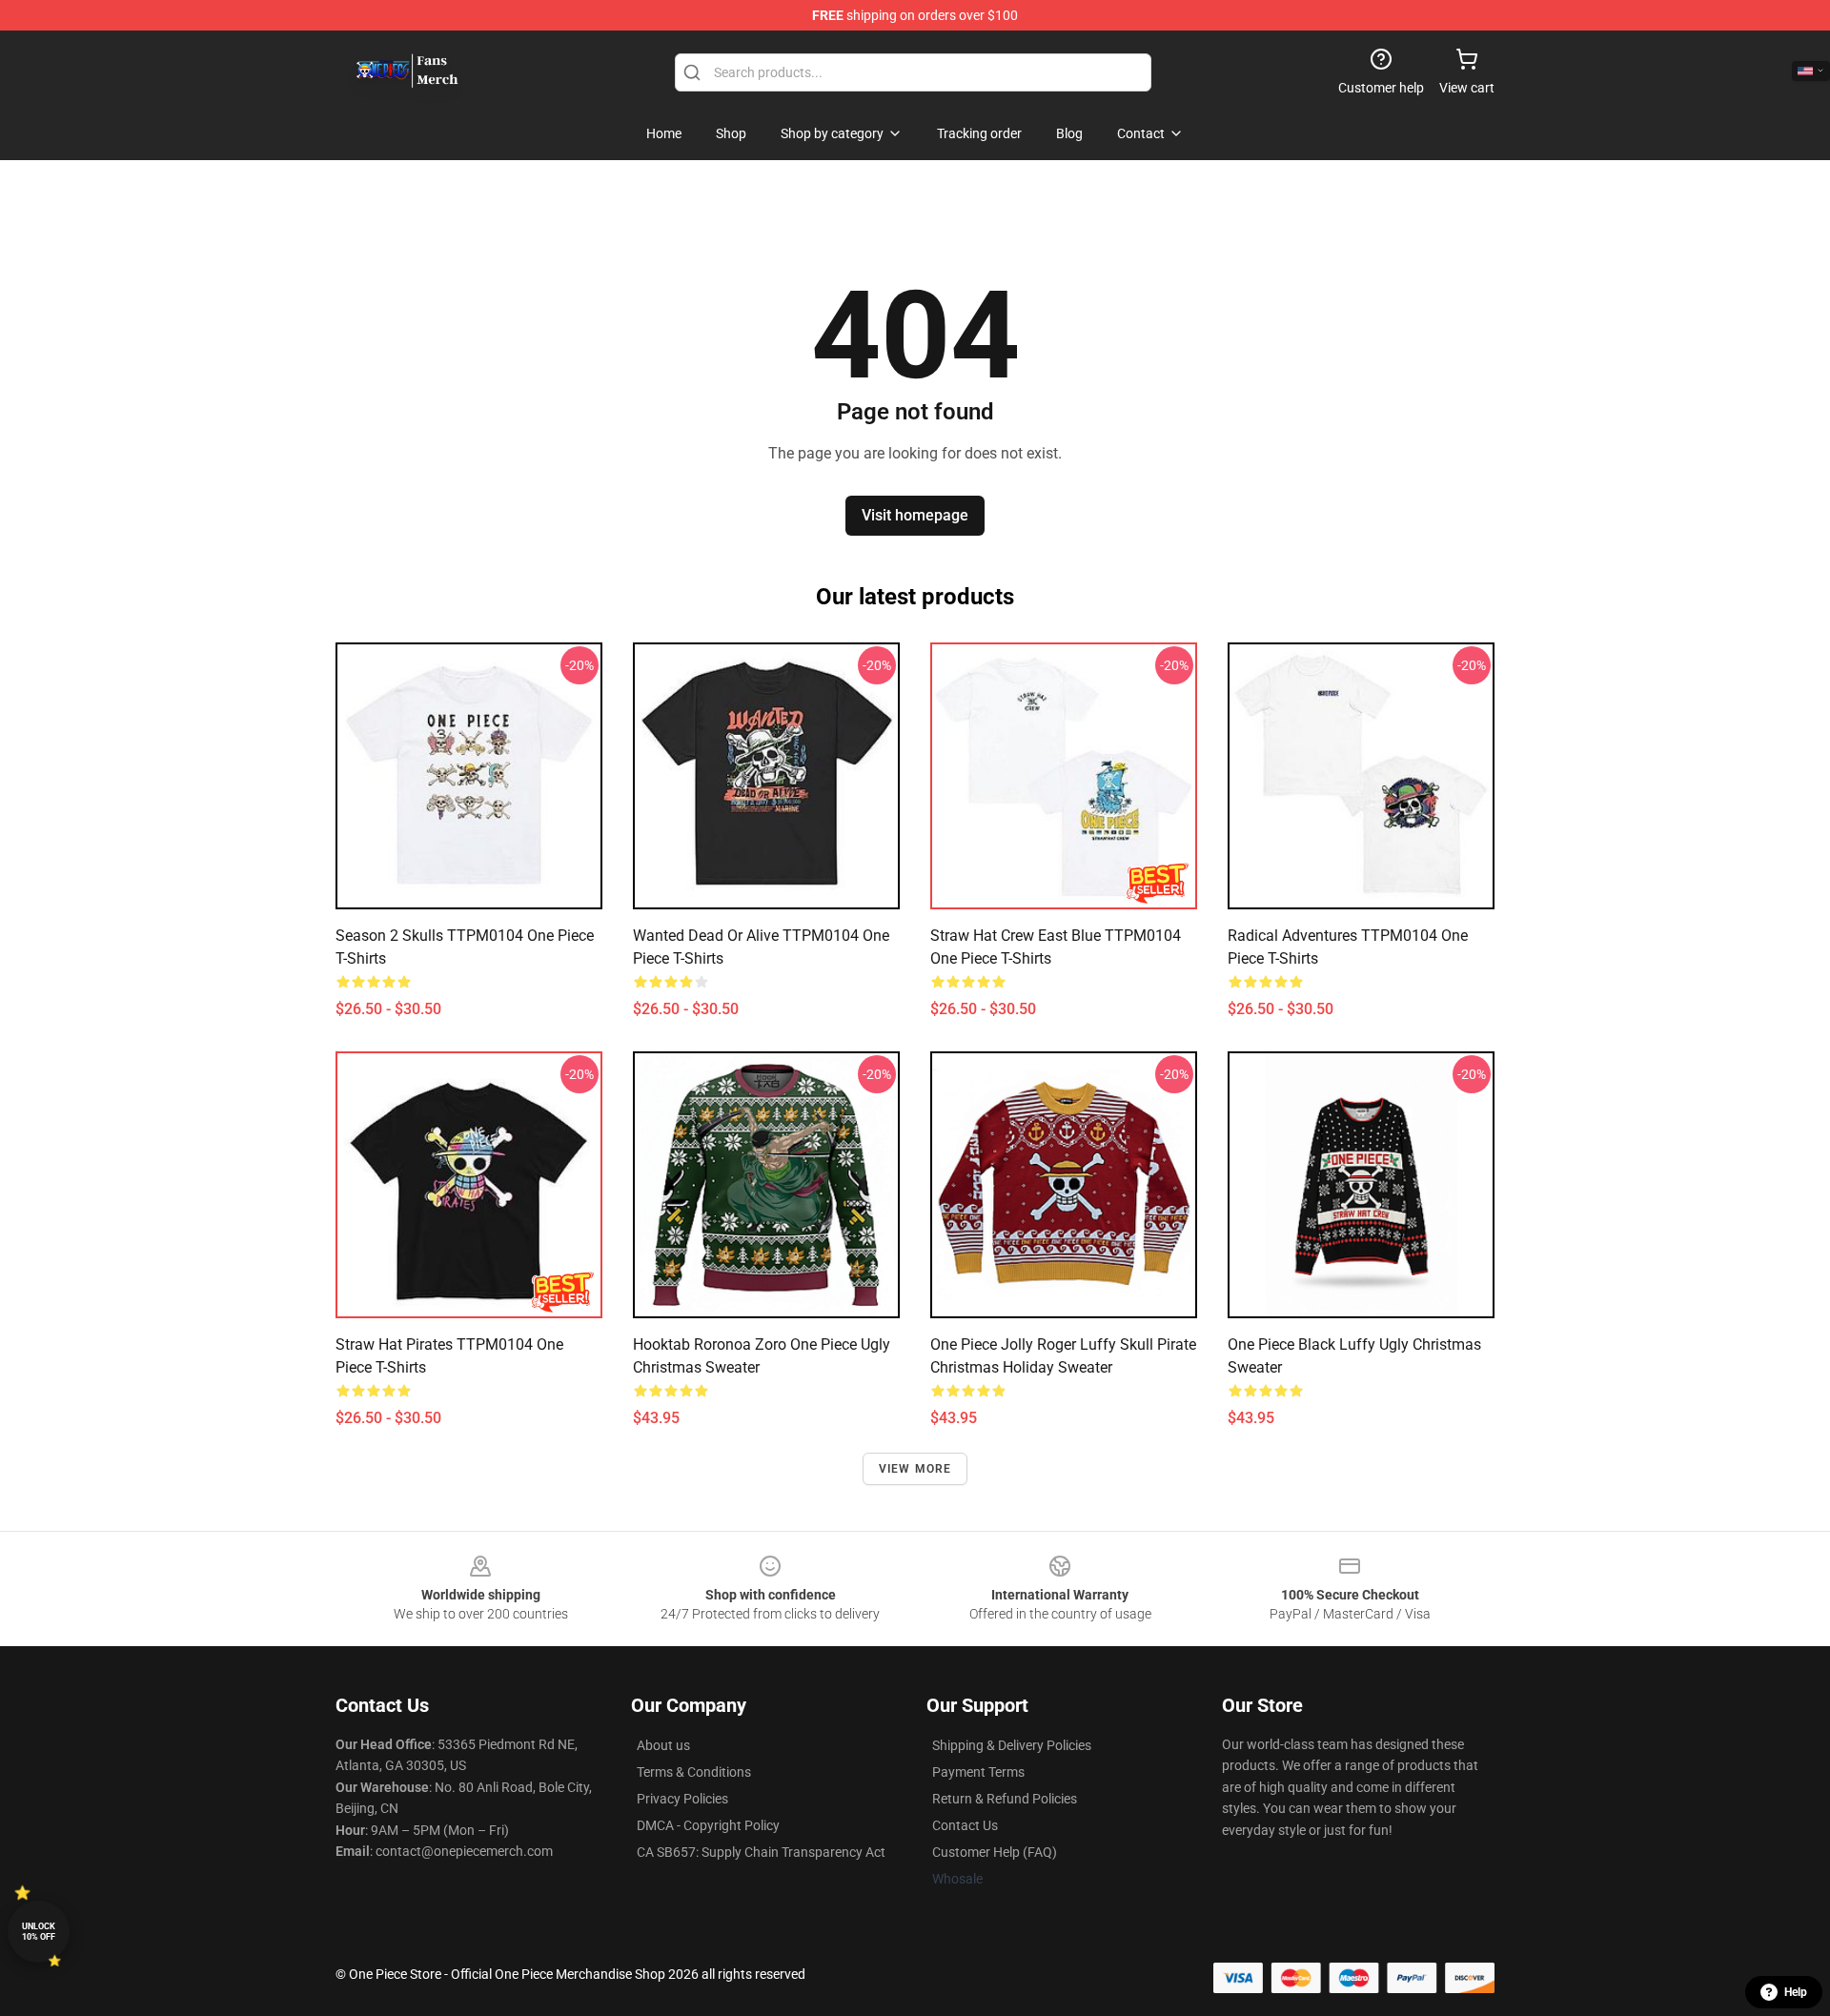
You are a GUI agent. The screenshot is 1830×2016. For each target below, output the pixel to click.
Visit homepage (915, 515)
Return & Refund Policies (1005, 1799)
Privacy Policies (682, 1799)
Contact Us (965, 1825)
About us (663, 1745)
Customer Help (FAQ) (995, 1852)
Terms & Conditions (694, 1772)
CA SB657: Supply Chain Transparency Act (761, 1852)
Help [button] (1796, 1992)
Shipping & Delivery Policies (1012, 1745)
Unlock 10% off (39, 1932)
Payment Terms (978, 1772)
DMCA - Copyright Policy (708, 1825)
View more (915, 1469)
